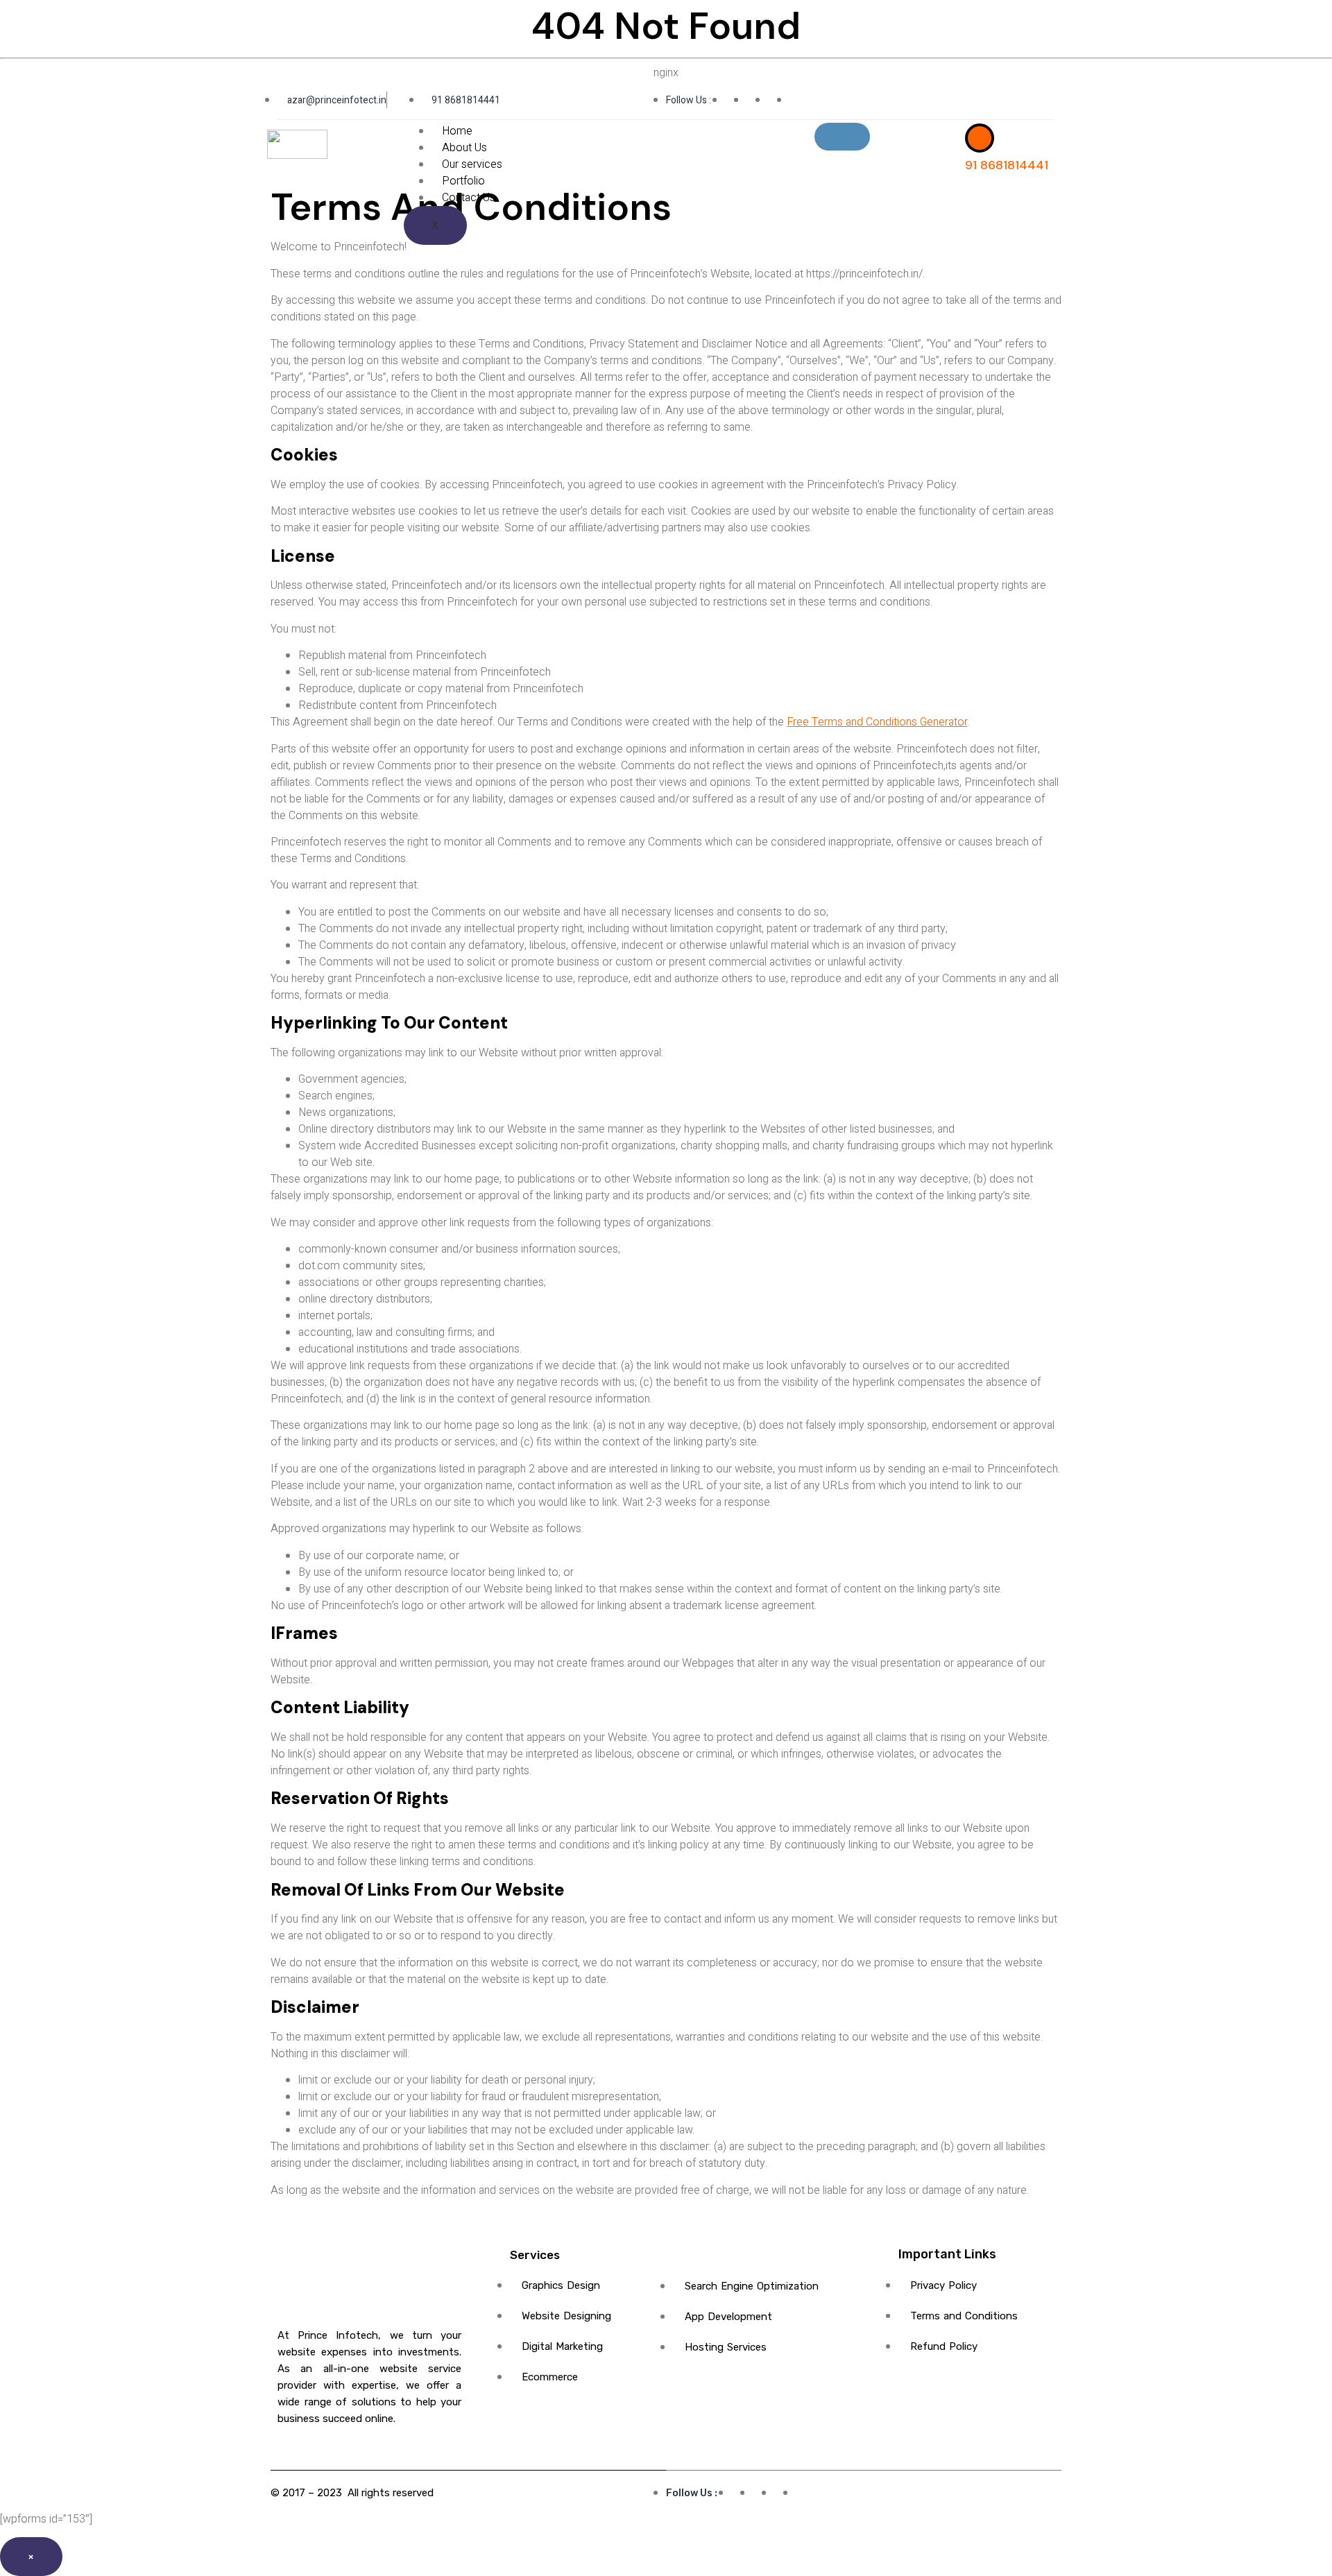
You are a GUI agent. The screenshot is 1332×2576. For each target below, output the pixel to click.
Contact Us (469, 198)
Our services (472, 164)
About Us (464, 148)
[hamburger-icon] (842, 137)
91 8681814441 (1007, 165)
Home (457, 131)
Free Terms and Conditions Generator (877, 722)
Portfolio (463, 181)
